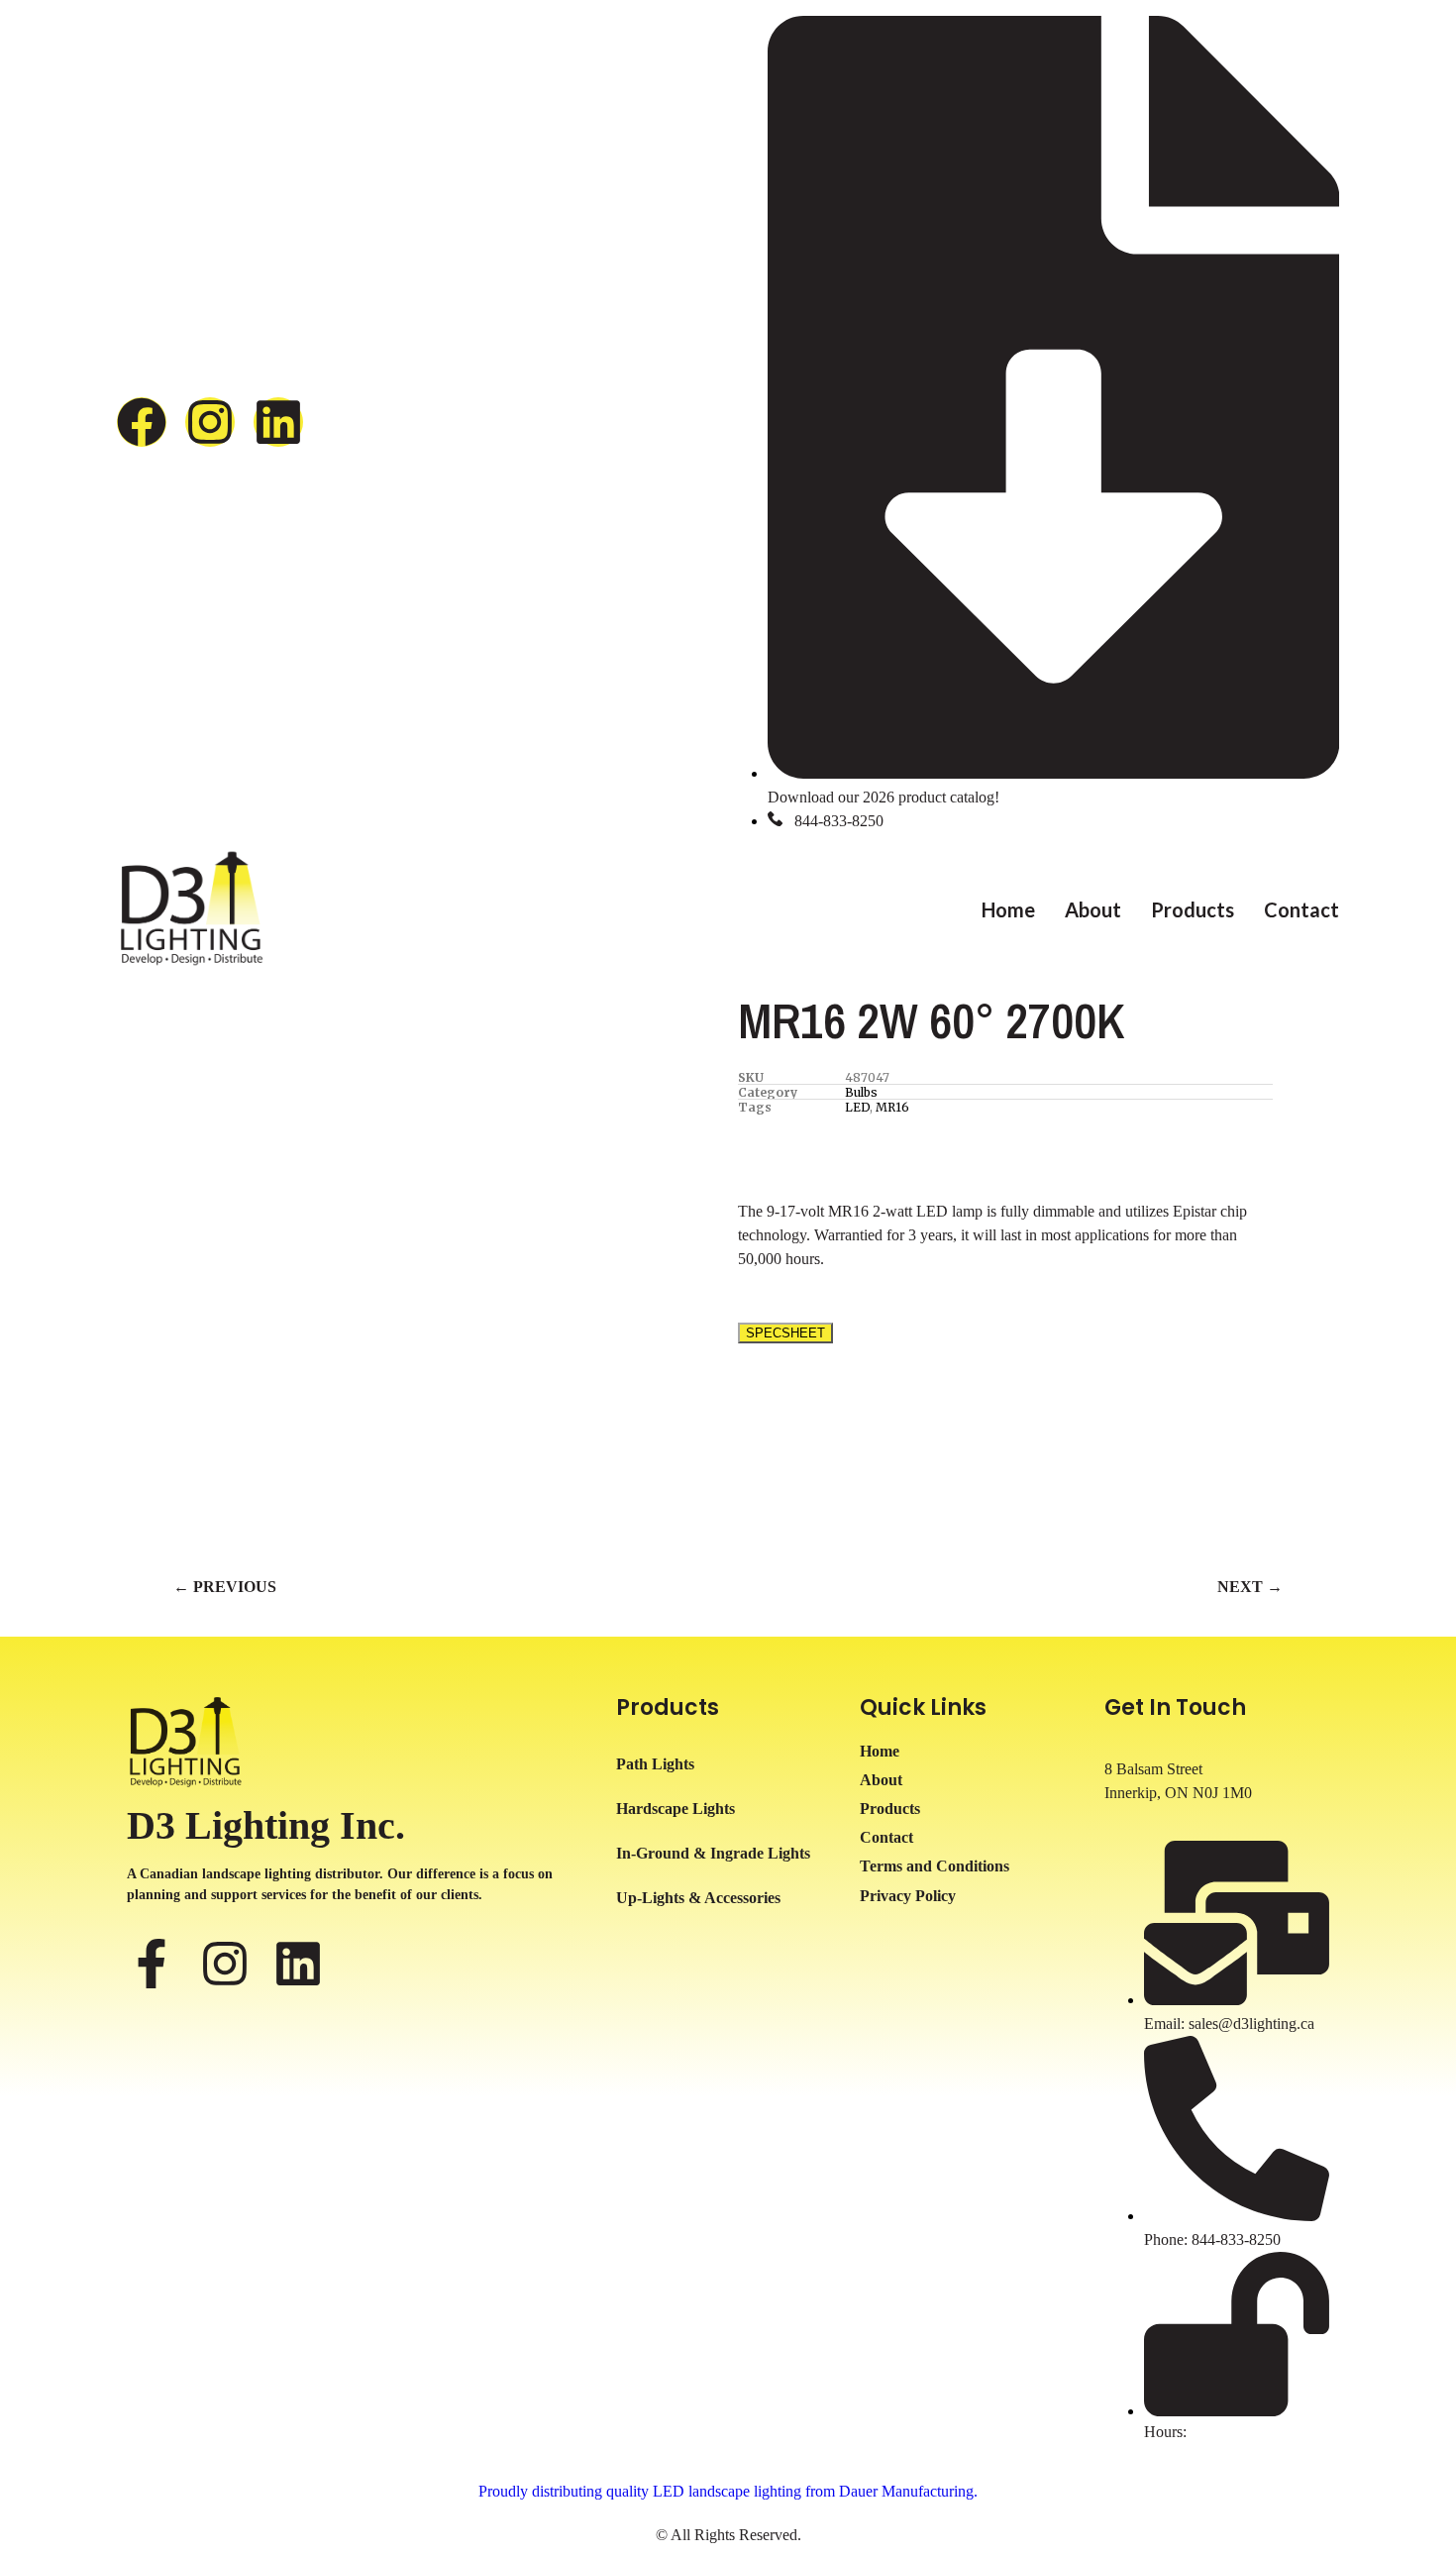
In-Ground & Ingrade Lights (713, 1853)
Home (1008, 909)
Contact (1301, 909)
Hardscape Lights (676, 1809)
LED (857, 1107)
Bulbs (861, 1092)
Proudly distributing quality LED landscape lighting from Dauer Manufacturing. (728, 2491)
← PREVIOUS (225, 1587)
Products (1193, 909)
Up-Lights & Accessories (698, 1898)
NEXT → (1250, 1587)
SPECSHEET (785, 1333)
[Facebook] (142, 422)
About (1093, 909)
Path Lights (655, 1764)
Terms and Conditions (935, 1866)
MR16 (892, 1107)
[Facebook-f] (152, 1964)
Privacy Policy (908, 1896)
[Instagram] (210, 422)
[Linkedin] (278, 422)
